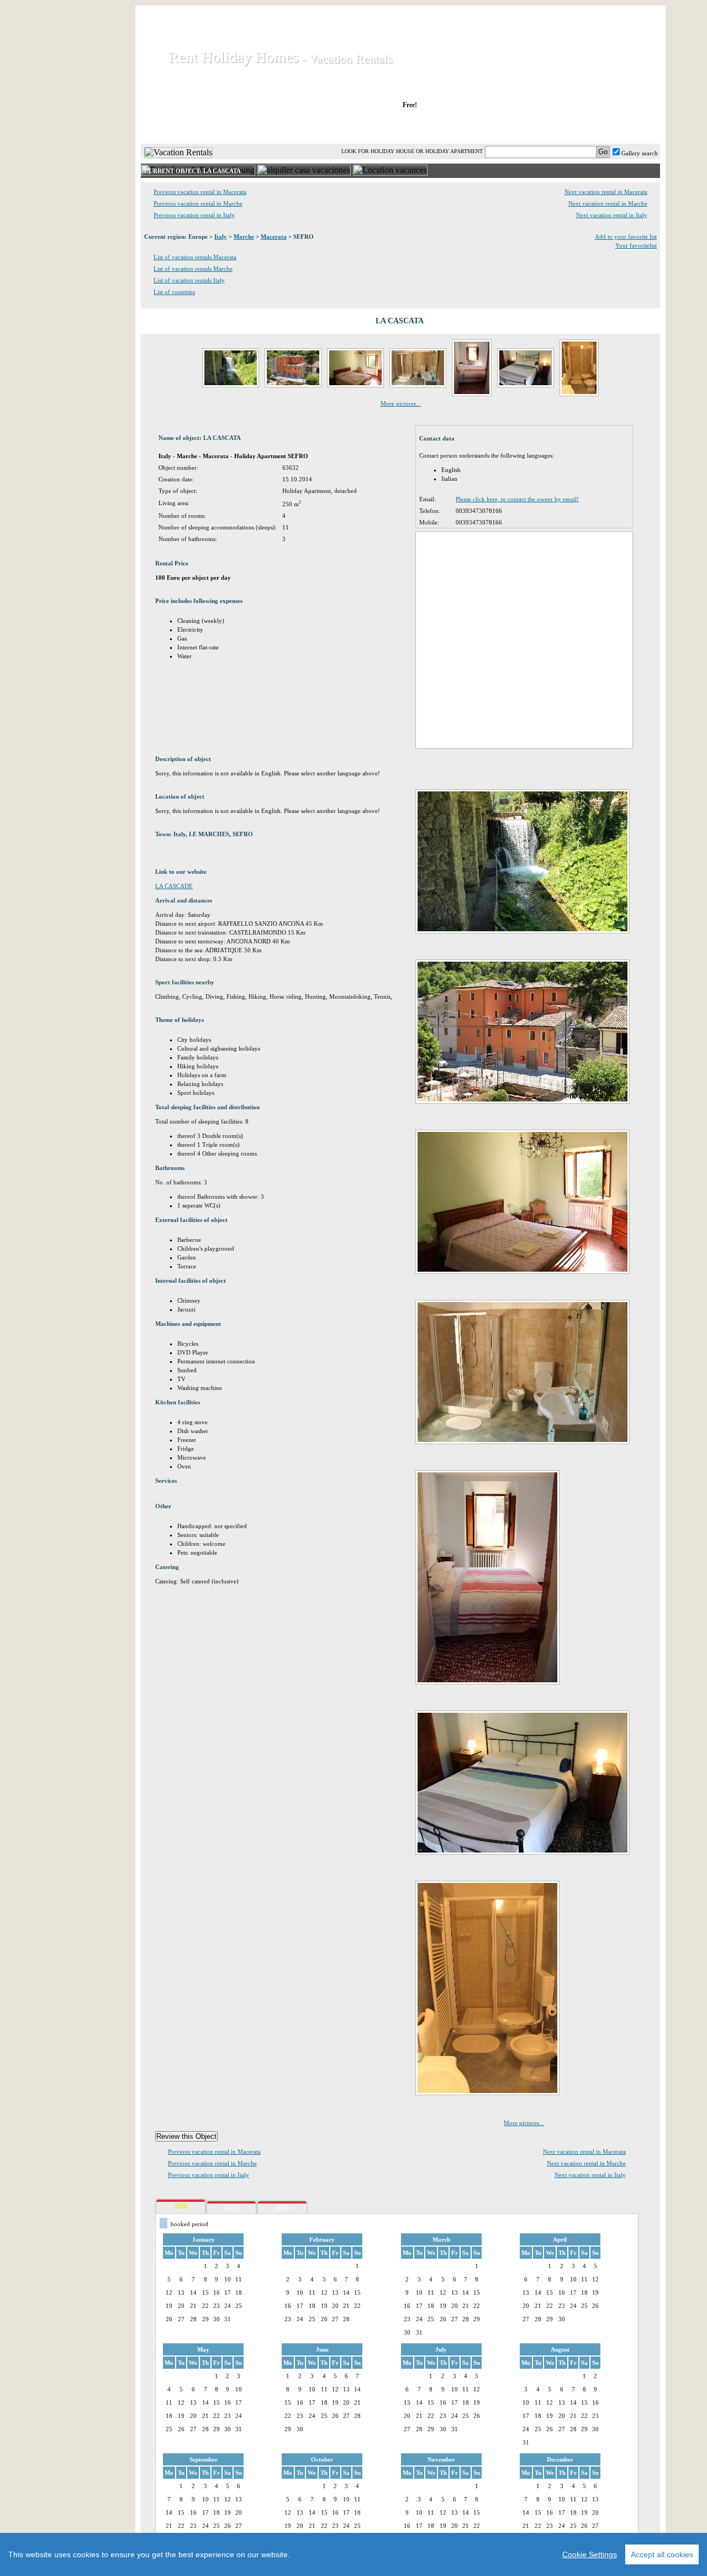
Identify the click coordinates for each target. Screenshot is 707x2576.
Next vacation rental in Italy (612, 215)
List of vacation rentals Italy (189, 280)
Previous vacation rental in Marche (198, 203)
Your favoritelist (636, 245)
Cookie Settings (590, 2554)
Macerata (274, 237)
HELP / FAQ (631, 127)
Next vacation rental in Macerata (606, 192)
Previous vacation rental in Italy (194, 215)
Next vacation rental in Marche (608, 203)
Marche (244, 237)
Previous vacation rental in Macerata (200, 192)
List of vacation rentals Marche (193, 269)
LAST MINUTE (491, 127)
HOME (179, 127)
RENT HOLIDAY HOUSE (276, 127)
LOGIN (563, 127)
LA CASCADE (174, 886)
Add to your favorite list (626, 237)
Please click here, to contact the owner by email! (517, 499)
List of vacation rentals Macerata (195, 257)
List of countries (174, 292)
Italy (221, 237)
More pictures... (401, 403)
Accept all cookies (662, 2554)
